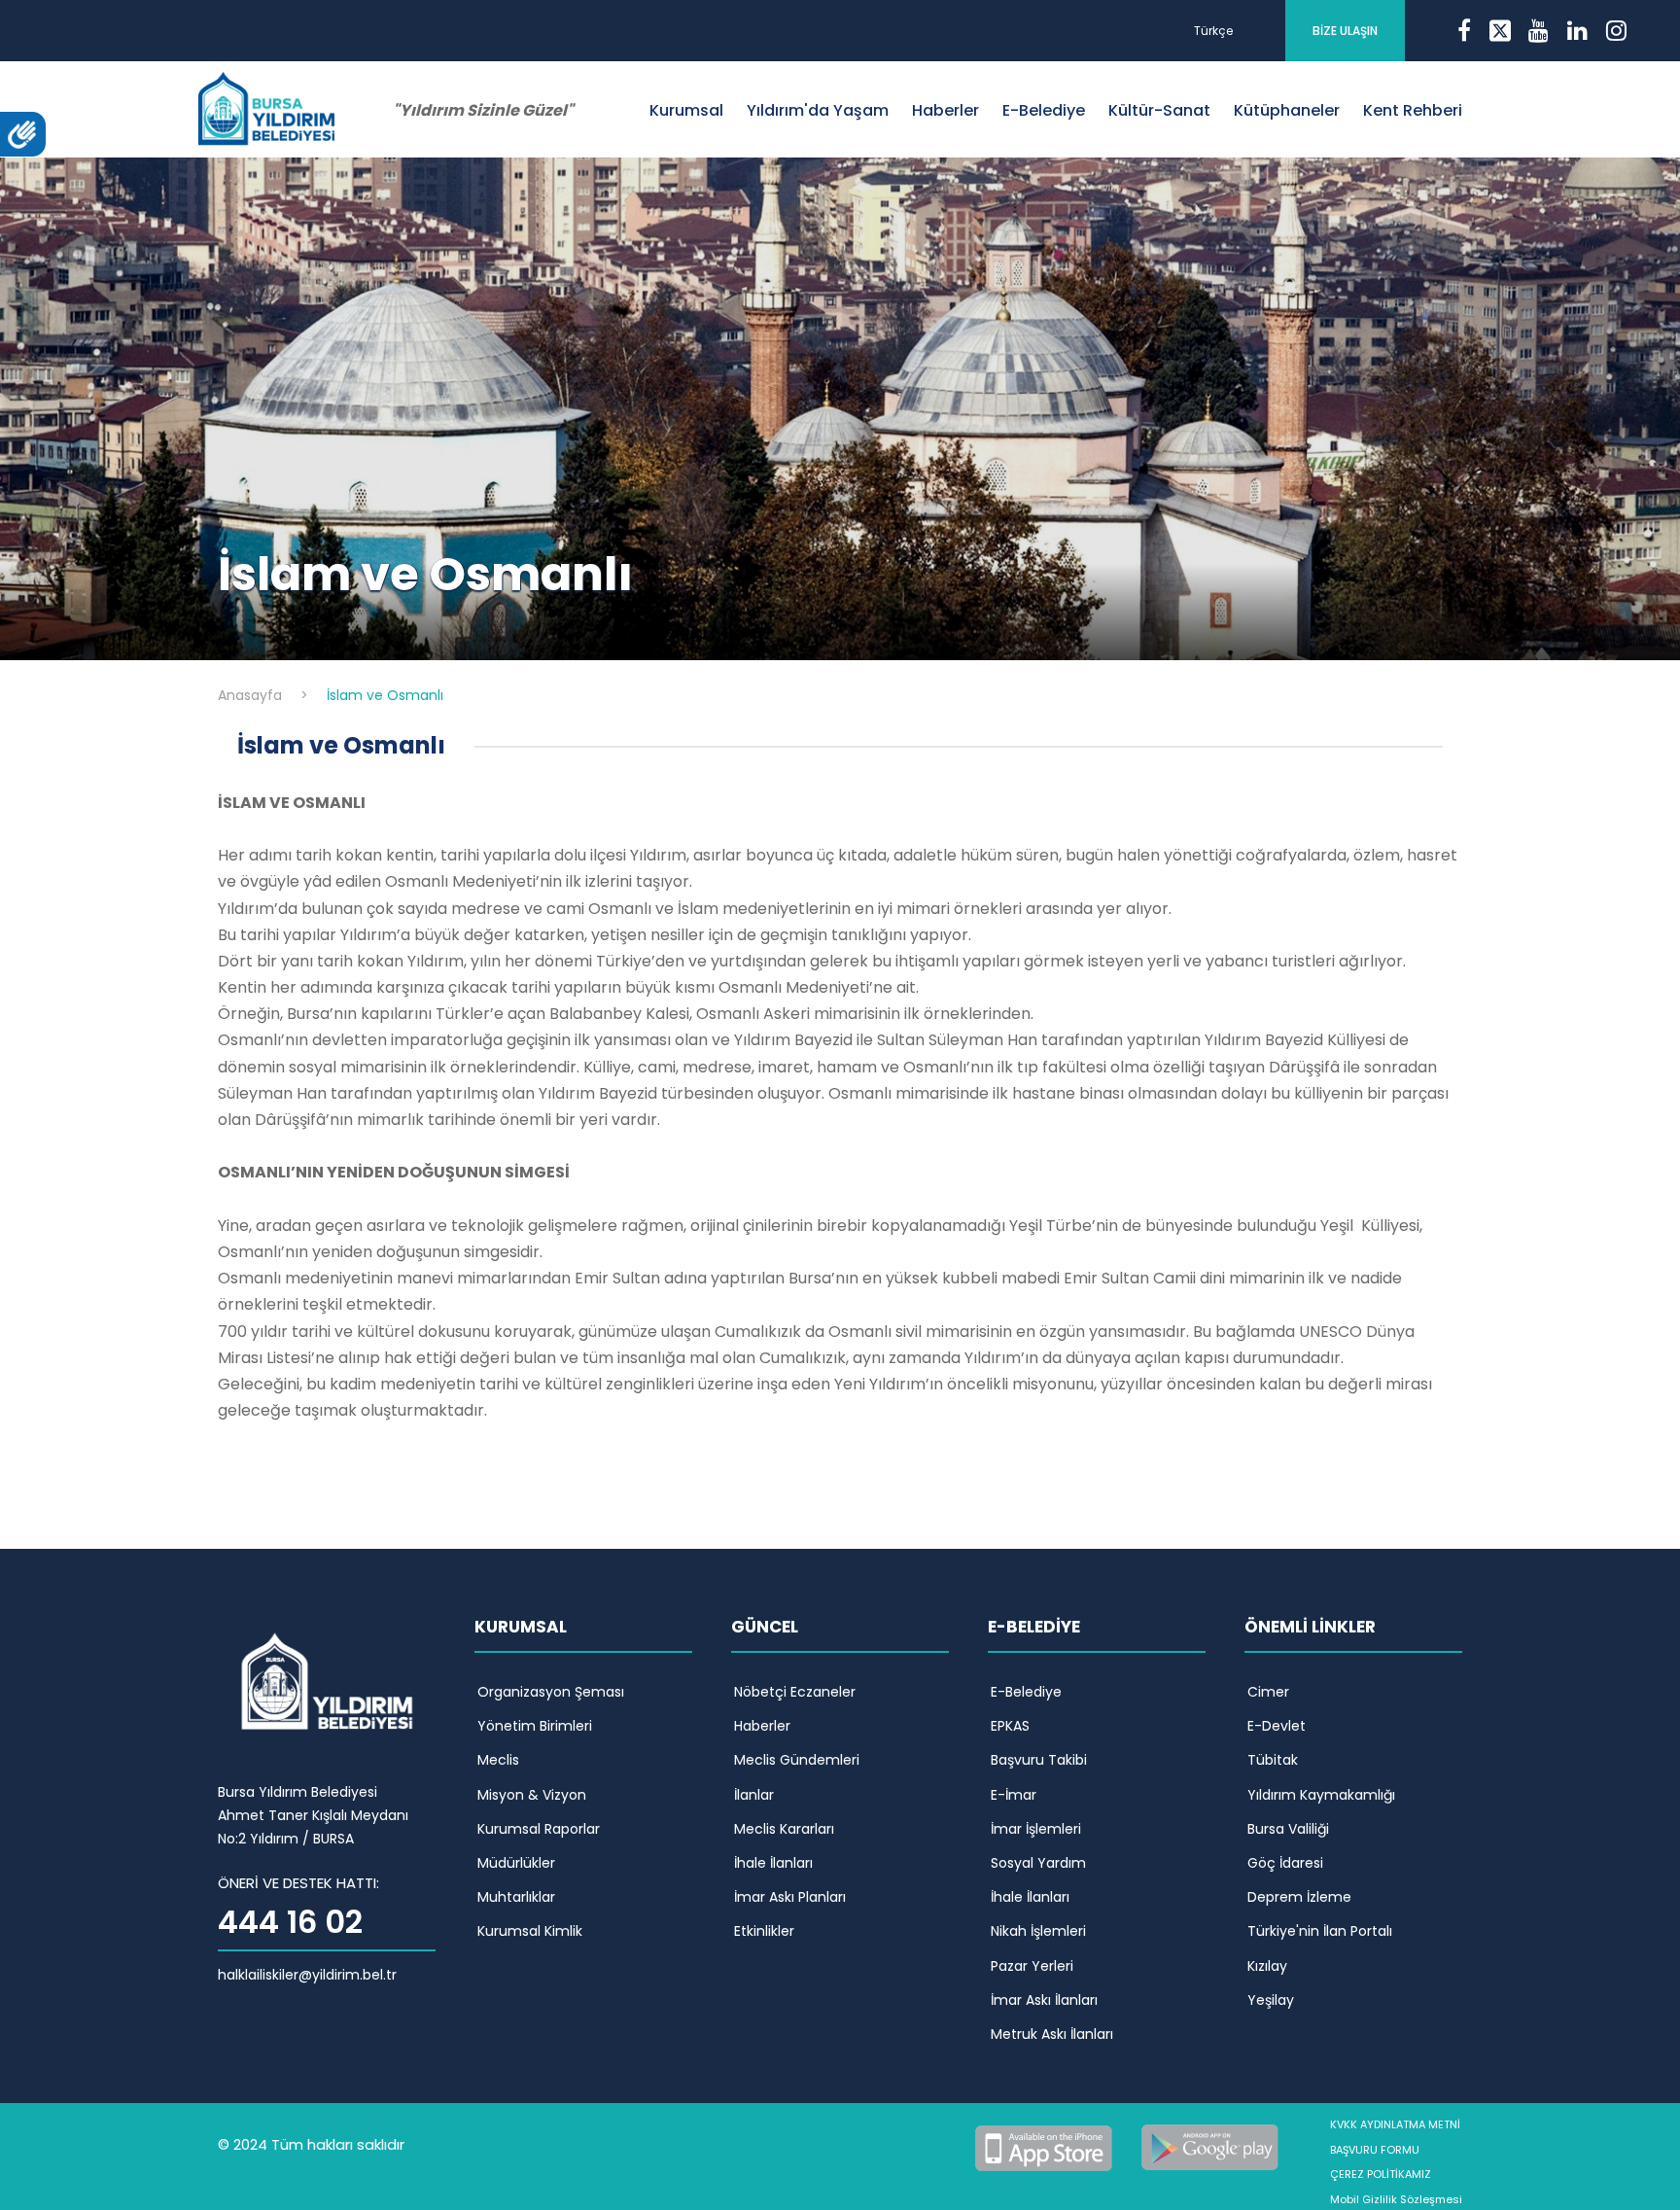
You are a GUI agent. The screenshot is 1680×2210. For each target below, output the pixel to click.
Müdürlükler (516, 1863)
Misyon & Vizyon (532, 1795)
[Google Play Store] (1210, 2146)
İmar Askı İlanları (1044, 2000)
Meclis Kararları (784, 1829)
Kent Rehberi (1413, 110)
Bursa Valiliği (1288, 1829)
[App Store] (1047, 2146)
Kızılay (1267, 1966)
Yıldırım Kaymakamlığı (1321, 1795)
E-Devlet (1277, 1726)
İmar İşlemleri (1036, 1829)
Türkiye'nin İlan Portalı (1320, 1931)
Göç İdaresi (1285, 1863)
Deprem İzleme (1299, 1897)
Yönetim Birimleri (535, 1726)
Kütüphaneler (1287, 110)
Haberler (945, 110)
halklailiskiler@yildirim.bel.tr (307, 1975)
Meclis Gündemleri (797, 1760)
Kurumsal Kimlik (530, 1931)
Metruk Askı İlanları (1052, 2034)
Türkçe (1213, 31)
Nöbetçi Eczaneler (795, 1692)
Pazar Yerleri (1032, 1966)
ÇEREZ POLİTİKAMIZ (1381, 2174)
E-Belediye (1044, 110)
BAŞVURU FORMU (1375, 2150)
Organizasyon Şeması (551, 1692)
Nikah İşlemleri (1038, 1931)
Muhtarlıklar (516, 1897)
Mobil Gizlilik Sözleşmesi (1396, 2199)
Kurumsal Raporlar (539, 1829)
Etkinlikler (764, 1931)
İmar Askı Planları (790, 1897)
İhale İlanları (773, 1863)
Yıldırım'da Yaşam (818, 110)
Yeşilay (1271, 2000)
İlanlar (754, 1795)
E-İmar (1014, 1795)
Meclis (498, 1760)
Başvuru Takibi (1039, 1760)
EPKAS (1010, 1726)
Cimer (1268, 1692)
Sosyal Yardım (1038, 1863)
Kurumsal (686, 110)
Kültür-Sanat (1159, 110)
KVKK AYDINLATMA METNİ (1395, 2124)
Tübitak (1273, 1760)
